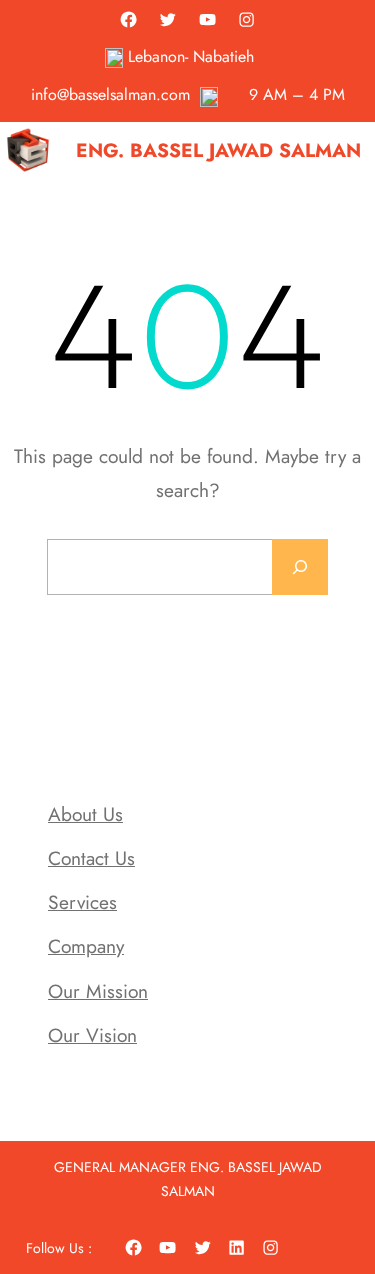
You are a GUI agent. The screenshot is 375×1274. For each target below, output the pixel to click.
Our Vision (92, 1035)
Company (86, 946)
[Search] (300, 567)
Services (82, 902)
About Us (85, 814)
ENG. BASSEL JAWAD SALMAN (218, 150)
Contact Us (91, 858)
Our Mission (98, 991)
